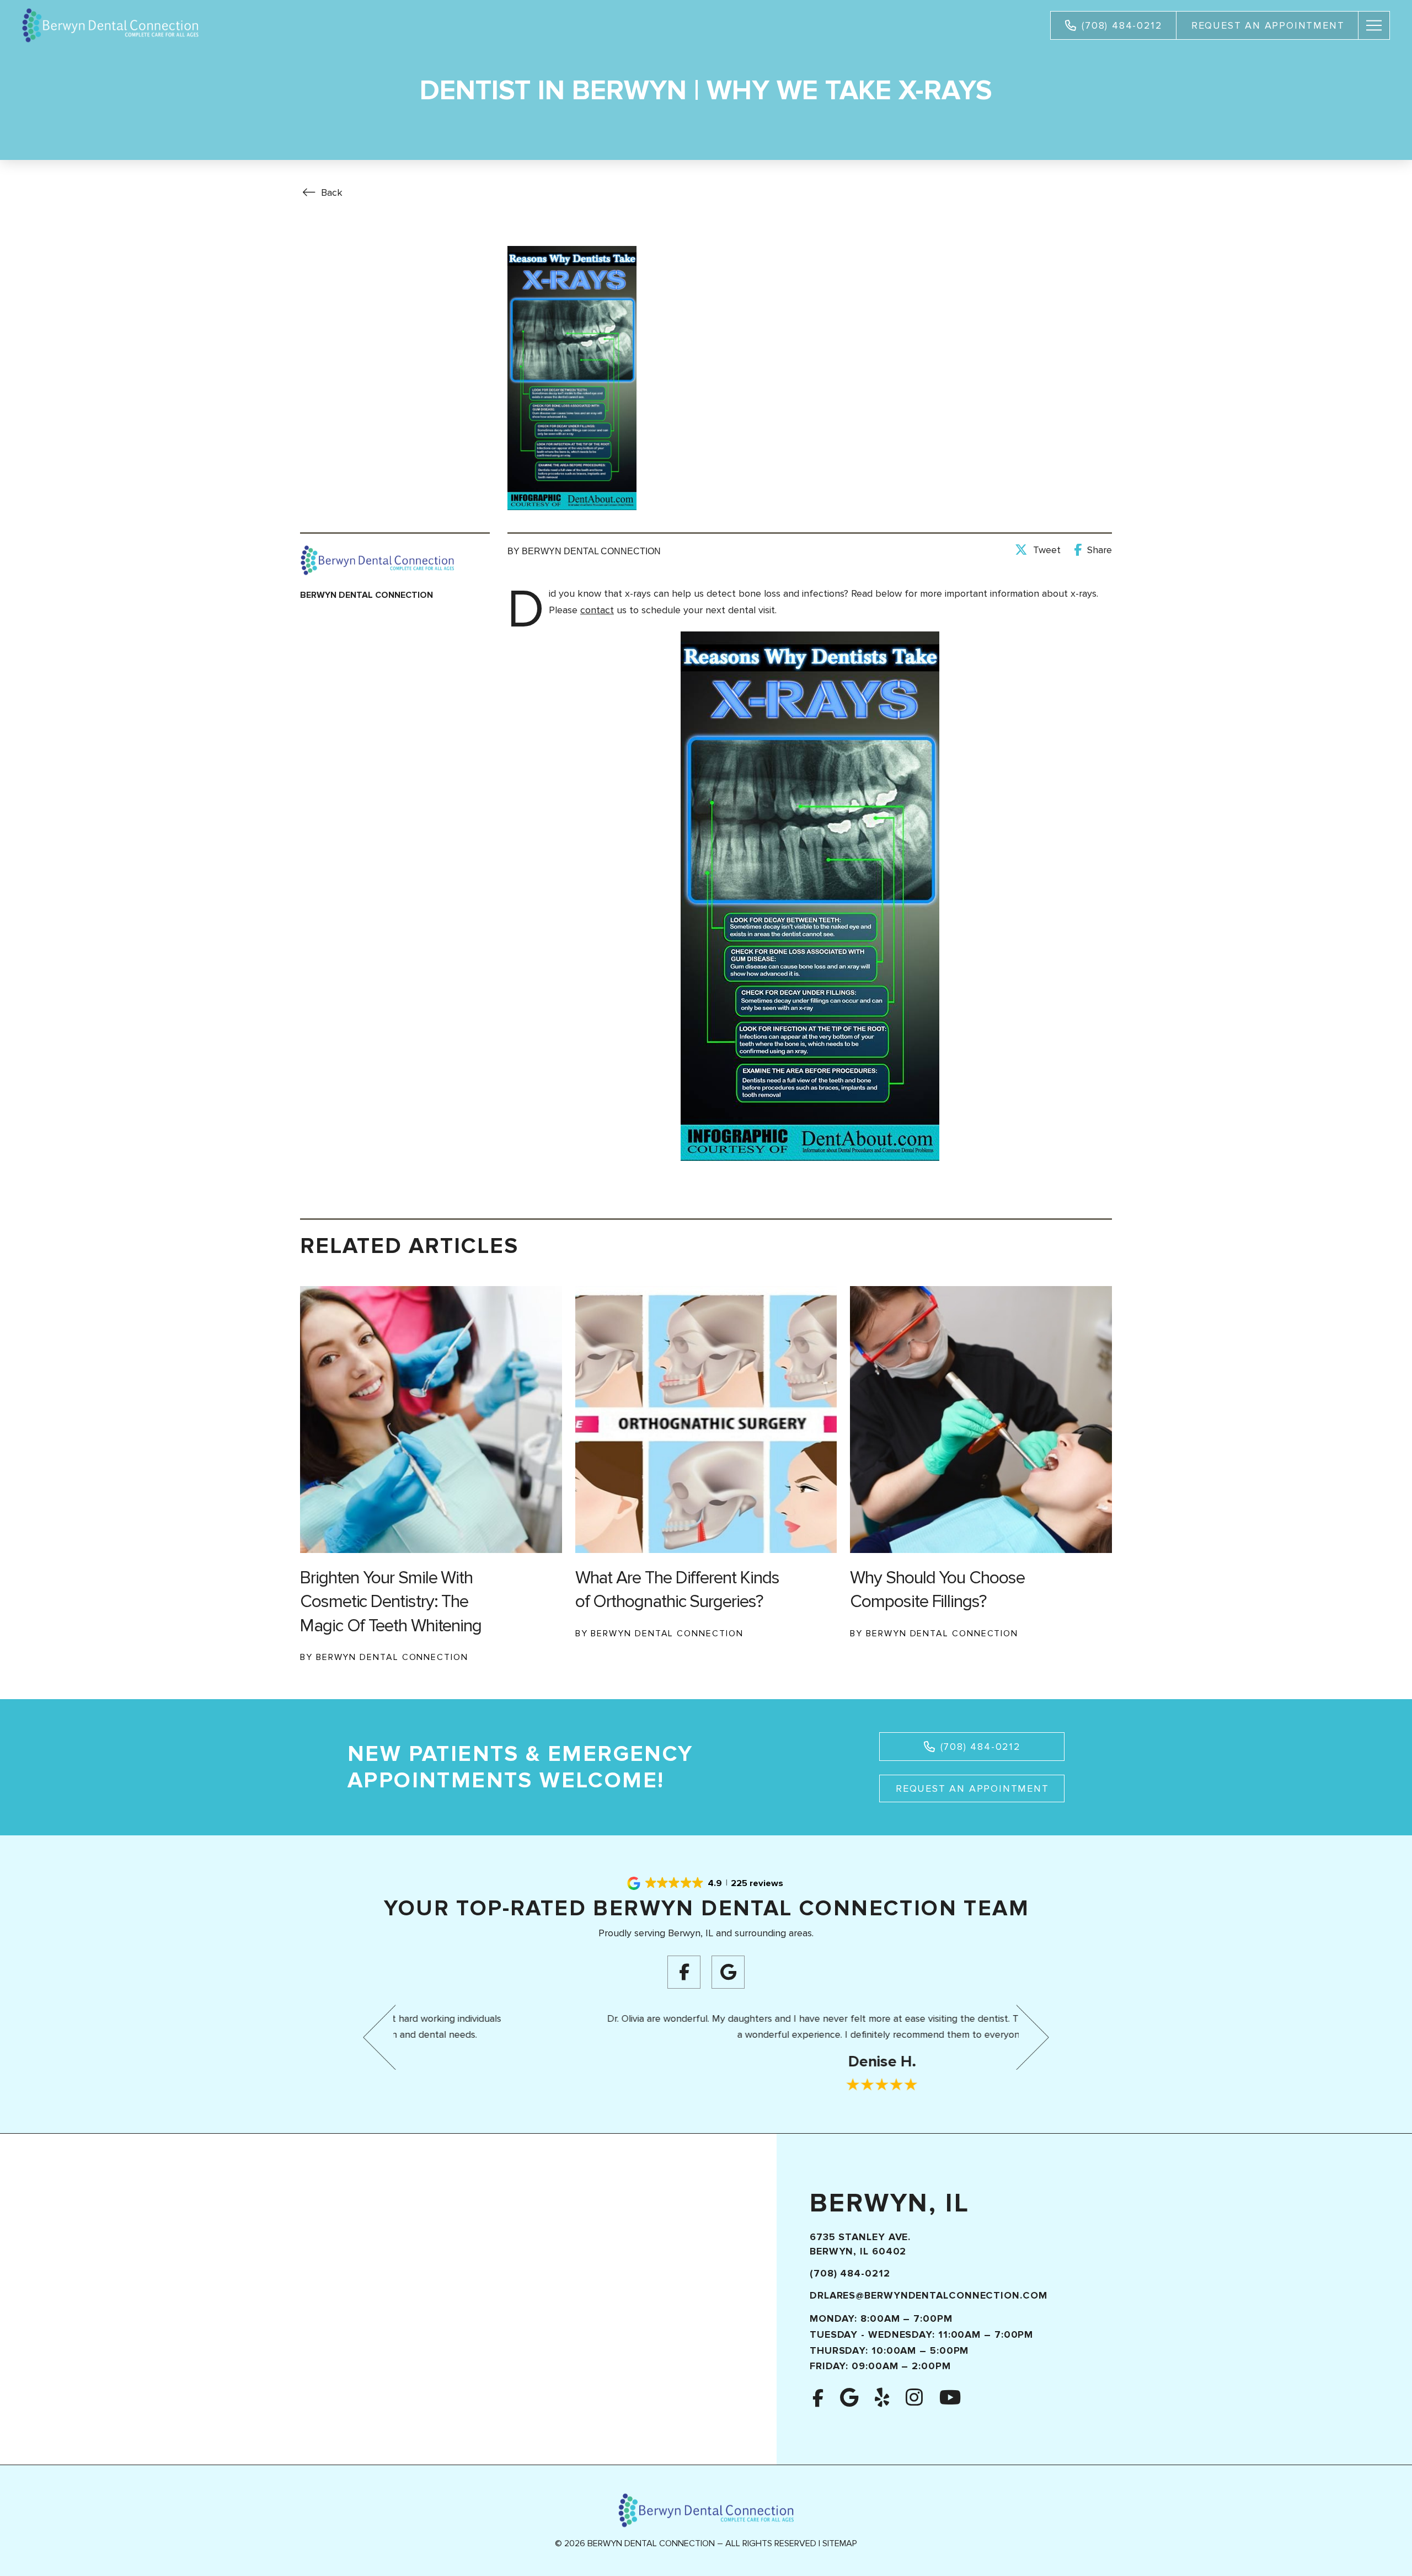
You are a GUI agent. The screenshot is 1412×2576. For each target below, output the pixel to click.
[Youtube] (950, 2398)
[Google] (728, 1972)
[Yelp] (882, 2398)
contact (597, 610)
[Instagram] (914, 2398)
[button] (1374, 25)
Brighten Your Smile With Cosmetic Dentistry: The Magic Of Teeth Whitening (391, 1602)
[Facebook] (684, 1972)
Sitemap (840, 2543)
